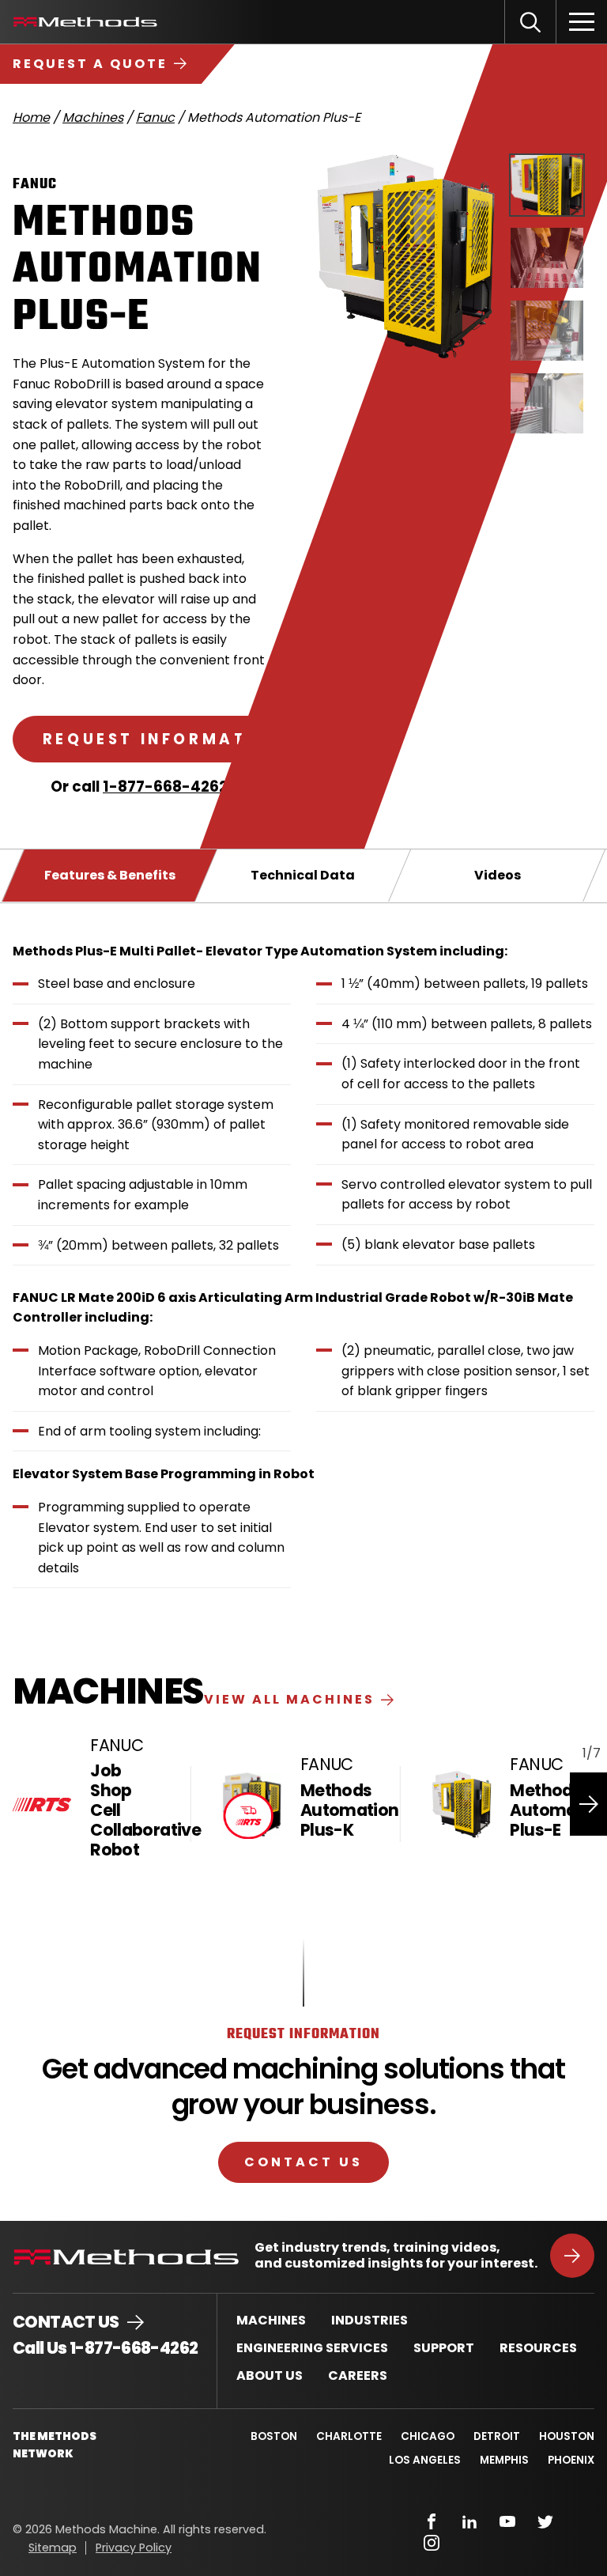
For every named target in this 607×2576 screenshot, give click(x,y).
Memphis (504, 2460)
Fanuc (155, 117)
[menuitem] (271, 2320)
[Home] (85, 22)
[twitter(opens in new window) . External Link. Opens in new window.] (545, 2521)
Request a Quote (90, 64)
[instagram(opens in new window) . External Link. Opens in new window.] (432, 2543)
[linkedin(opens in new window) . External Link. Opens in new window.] (469, 2521)
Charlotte (349, 2436)
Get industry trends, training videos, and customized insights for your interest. (396, 2256)
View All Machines (289, 1699)
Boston (274, 2436)
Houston (567, 2436)
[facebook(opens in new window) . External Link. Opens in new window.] (432, 2521)
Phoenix (571, 2460)
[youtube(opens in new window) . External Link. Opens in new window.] (507, 2521)
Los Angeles (425, 2460)
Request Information (163, 739)
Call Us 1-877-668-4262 (105, 2348)
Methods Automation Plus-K (350, 1810)
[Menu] (582, 22)
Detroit (497, 2436)
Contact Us (303, 2162)
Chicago (428, 2436)
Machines (93, 117)
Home (31, 117)
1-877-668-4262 (165, 787)
